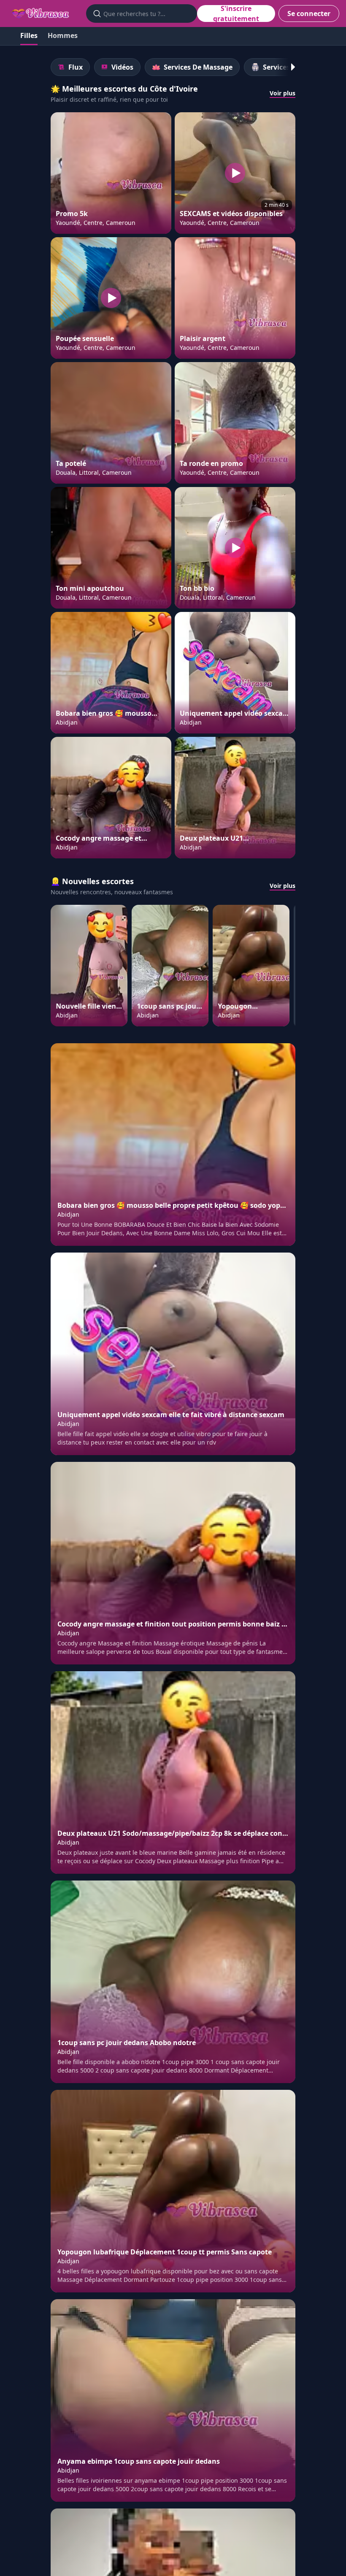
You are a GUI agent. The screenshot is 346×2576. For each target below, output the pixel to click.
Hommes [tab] (63, 35)
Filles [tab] (29, 35)
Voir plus (282, 93)
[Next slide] (289, 67)
